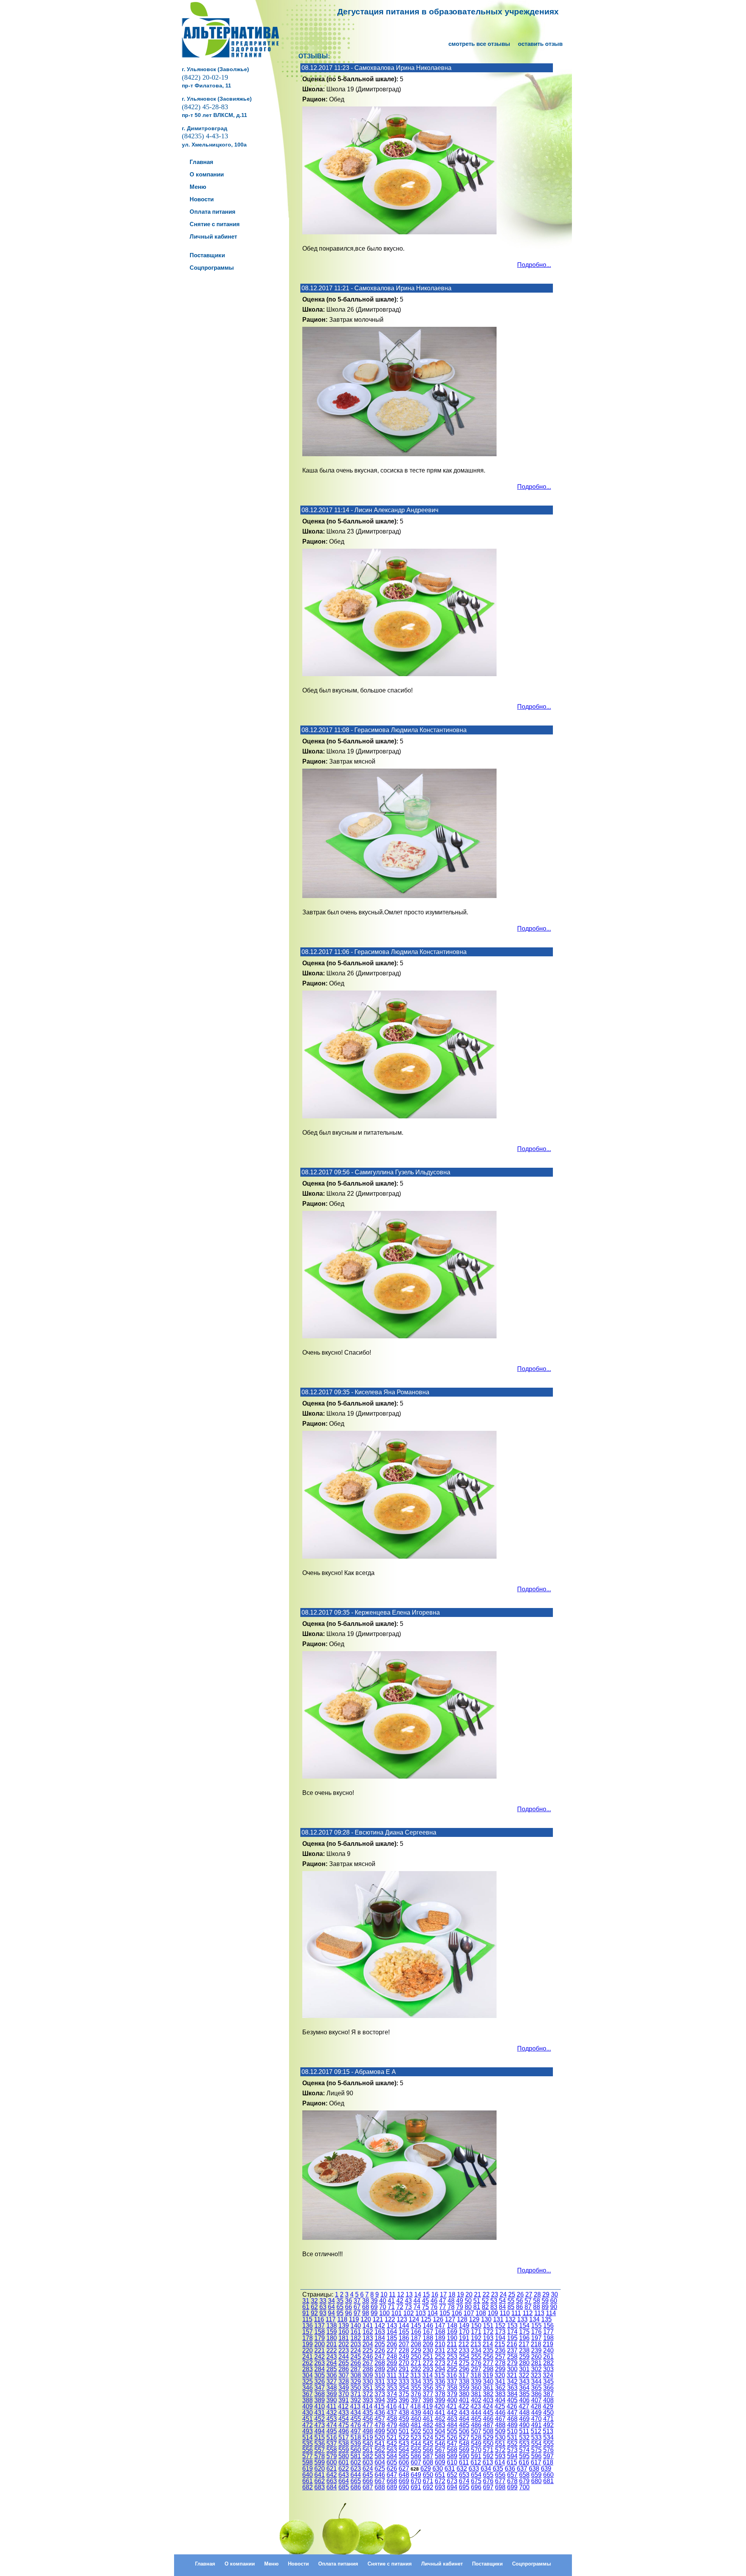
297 (476, 2369)
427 (524, 2406)
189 (440, 2338)
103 (421, 2313)
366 (548, 2388)
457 (380, 2419)
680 (536, 2481)
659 (536, 2475)
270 (404, 2363)
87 (528, 2307)
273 (440, 2363)
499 (380, 2431)
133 (522, 2319)
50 (468, 2301)
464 (464, 2419)
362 (500, 2388)
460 (416, 2419)
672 (440, 2481)
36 (349, 2301)
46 (434, 2301)
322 (524, 2375)
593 (500, 2456)
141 (368, 2326)
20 (469, 2294)
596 (536, 2456)
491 (536, 2425)
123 (402, 2319)
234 (476, 2350)
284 (320, 2369)
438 (404, 2413)
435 (368, 2413)
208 (416, 2344)
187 (416, 2338)
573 (512, 2450)
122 (390, 2319)
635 (498, 2469)
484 (452, 2425)
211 (452, 2344)
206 (392, 2344)
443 (464, 2413)
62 (314, 2307)
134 (534, 2319)
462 (440, 2419)
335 (428, 2382)
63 (323, 2307)
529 (488, 2437)
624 (368, 2469)
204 (368, 2344)
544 (416, 2444)
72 (400, 2307)
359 (464, 2388)
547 (452, 2444)
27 (529, 2294)
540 (368, 2444)
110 (505, 2313)
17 (443, 2294)
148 (452, 2326)
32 (314, 2301)
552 (512, 2444)
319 (488, 2375)
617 (536, 2462)
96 (349, 2313)
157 (308, 2332)
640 (308, 2475)
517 (344, 2437)
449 (536, 2413)
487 (488, 2425)
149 (464, 2326)
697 (488, 2487)
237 (512, 2350)
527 (464, 2437)
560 (356, 2450)
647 (392, 2475)
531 (512, 2437)
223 (344, 2350)
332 (392, 2382)
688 (380, 2487)
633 (474, 2469)
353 (392, 2388)
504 (440, 2431)
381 (476, 2394)
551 (500, 2444)
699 (512, 2487)
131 (498, 2319)
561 (368, 2450)
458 (392, 2419)
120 (366, 2319)
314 (428, 2375)
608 (428, 2462)
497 (356, 2431)
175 (524, 2332)
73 (408, 2307)
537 (332, 2444)
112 (528, 2313)
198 (548, 2338)
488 (500, 2425)
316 (452, 2375)
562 (380, 2450)
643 (344, 2475)
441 (440, 2413)
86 (519, 2307)
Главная (205, 2564)
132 (510, 2319)
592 (488, 2456)
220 (308, 2350)
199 (308, 2344)
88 (537, 2307)
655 (488, 2475)
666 (368, 2481)
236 (500, 2350)
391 (344, 2400)
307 (344, 2375)
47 (443, 2301)
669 (404, 2481)
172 (488, 2332)
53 (494, 2301)
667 (380, 2481)
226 (380, 2350)
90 (554, 2307)
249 (404, 2357)
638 (534, 2469)
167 (428, 2332)
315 (440, 2375)
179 (320, 2338)
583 (380, 2456)
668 (392, 2481)
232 (452, 2350)
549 (476, 2444)
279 (512, 2363)
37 (357, 2301)
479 (392, 2425)
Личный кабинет (442, 2564)
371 (356, 2394)
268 (380, 2363)
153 (512, 2326)
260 (536, 2357)
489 (512, 2425)
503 (428, 2431)
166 (416, 2332)
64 (331, 2307)
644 (356, 2475)
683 (320, 2487)
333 (404, 2382)
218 (536, 2344)
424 (488, 2406)
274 (452, 2363)
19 (460, 2294)
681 (548, 2481)
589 (452, 2456)
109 (493, 2313)
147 (440, 2326)
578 (320, 2456)
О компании (240, 2564)
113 (539, 2313)
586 (416, 2456)
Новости (298, 2564)
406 (524, 2400)
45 (425, 2301)
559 (344, 2450)
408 (548, 2400)
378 (440, 2394)
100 (384, 2313)
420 (440, 2406)
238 (524, 2350)
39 (374, 2301)
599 (320, 2462)
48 (451, 2301)
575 (536, 2450)
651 (440, 2475)
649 (416, 2475)
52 (485, 2301)
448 (524, 2413)
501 (404, 2431)
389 (320, 2400)
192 (476, 2338)
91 (306, 2313)
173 (500, 2332)
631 (450, 2469)
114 (551, 2313)
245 (356, 2357)
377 (428, 2394)
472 (308, 2425)
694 (452, 2487)
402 (476, 2400)
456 (368, 2419)
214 (488, 2344)
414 (367, 2406)
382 (488, 2394)
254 (464, 2357)
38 (366, 2301)
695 (464, 2487)
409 (308, 2406)
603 (368, 2462)
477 (368, 2425)
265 (344, 2363)
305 (320, 2375)
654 (476, 2475)
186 (404, 2338)
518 (356, 2437)
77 (443, 2307)
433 (344, 2413)
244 (344, 2357)
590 (464, 2456)
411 (331, 2406)
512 (536, 2431)
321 (512, 2375)
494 (320, 2431)
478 (380, 2425)
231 (440, 2350)
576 (548, 2450)
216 (512, 2344)
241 (308, 2357)
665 (356, 2481)
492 (548, 2425)
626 (392, 2469)
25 (512, 2294)
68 (366, 2307)
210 (440, 2344)
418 (416, 2406)
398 (428, 2400)
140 (356, 2326)
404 (500, 2400)
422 (464, 2406)
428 (536, 2406)
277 (488, 2363)
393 (368, 2400)
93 (323, 2313)
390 (332, 2400)
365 (536, 2388)
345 (548, 2382)
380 (464, 2394)
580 (344, 2456)
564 (404, 2450)
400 (452, 2400)
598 (308, 2462)
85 (511, 2307)
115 (307, 2319)
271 (416, 2363)
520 (380, 2437)
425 (500, 2406)
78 (451, 2307)
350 (356, 2388)
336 (440, 2382)
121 (378, 2319)
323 (536, 2375)
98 (366, 2313)
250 (416, 2357)
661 (308, 2481)
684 (332, 2487)
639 (546, 2469)
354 (404, 2388)
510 (512, 2431)
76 (434, 2307)
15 (426, 2294)
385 (524, 2394)
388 (308, 2400)
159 (332, 2332)
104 (433, 2313)
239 (536, 2350)
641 (320, 2475)
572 (500, 2450)
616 (524, 2462)
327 (332, 2382)
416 (391, 2406)
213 (476, 2344)
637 (522, 2469)
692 (428, 2487)
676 (488, 2481)
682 (308, 2487)
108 (481, 2313)
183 (368, 2338)
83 (494, 2307)
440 (428, 2413)
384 (512, 2394)
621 (332, 2469)
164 (392, 2332)
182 (356, 2338)
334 (416, 2382)
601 (344, 2462)
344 (536, 2382)
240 (548, 2350)
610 (452, 2462)
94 (331, 2313)
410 (320, 2406)
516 (332, 2437)
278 (500, 2363)
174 (512, 2332)
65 (340, 2307)
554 (536, 2444)
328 (344, 2382)
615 (512, 2462)
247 (380, 2357)
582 (368, 2456)
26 (520, 2294)
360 (476, 2388)
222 (332, 2350)
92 (314, 2313)
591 (476, 2456)
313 (416, 2375)
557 (320, 2450)
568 (452, 2450)
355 (416, 2388)
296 (464, 2369)
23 (495, 2294)
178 (308, 2338)
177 (548, 2332)
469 (524, 2419)
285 (332, 2369)
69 (374, 2307)
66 (349, 2307)
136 (308, 2326)
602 (356, 2462)
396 (404, 2400)
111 (516, 2313)
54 (502, 2301)
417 (404, 2406)
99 (374, 2313)
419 (428, 2406)
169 (452, 2332)
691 (416, 2487)
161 (356, 2332)
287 (356, 2369)
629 (426, 2469)
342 (512, 2382)
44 (417, 2301)
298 (488, 2369)
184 (380, 2338)
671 (428, 2481)
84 (502, 2307)
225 (368, 2350)
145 (416, 2326)
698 (500, 2487)
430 (308, 2413)
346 (308, 2388)
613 (488, 2462)
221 (320, 2350)
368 (320, 2394)
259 (524, 2357)
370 (344, 2394)
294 (440, 2369)
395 (392, 2400)
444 (476, 2413)
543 (404, 2444)
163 (380, 2332)
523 (416, 2437)
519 (368, 2437)
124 (414, 2319)
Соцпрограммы (532, 2564)
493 (308, 2431)
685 (344, 2487)
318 (476, 2375)
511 (524, 2431)
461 (428, 2419)
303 (548, 2369)
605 (392, 2462)
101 (397, 2313)
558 (332, 2450)
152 (500, 2326)
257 (500, 2357)
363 (512, 2388)
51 (477, 2301)
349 (344, 2388)
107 (469, 2313)
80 (468, 2307)
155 (536, 2326)
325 (308, 2382)
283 (308, 2369)
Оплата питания (338, 2564)
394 (380, 2400)
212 (464, 2344)
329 (356, 2382)
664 (344, 2481)
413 (355, 2406)
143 (392, 2326)
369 (332, 2394)
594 (512, 2456)
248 (392, 2357)
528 (476, 2437)
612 (476, 2462)
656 (500, 2475)
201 (332, 2344)
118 (342, 2319)
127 (450, 2319)
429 (548, 2406)
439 (416, 2413)
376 (416, 2394)
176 (536, 2332)
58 (537, 2301)
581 (356, 2456)
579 (332, 2456)
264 (332, 2363)
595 (524, 2456)
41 (391, 2301)
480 (404, 2425)
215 (500, 2344)
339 (476, 2382)
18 (452, 2294)
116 (319, 2319)
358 (452, 2388)
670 (416, 2481)
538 (344, 2444)
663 (332, 2481)
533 (536, 2437)
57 (528, 2301)
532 (524, 2437)
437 (392, 2413)
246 (368, 2357)
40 (383, 2301)
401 (464, 2400)
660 (548, 2475)
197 (536, 2338)
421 (452, 2406)
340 (488, 2382)
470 (536, 2419)
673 (452, 2481)
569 (464, 2450)
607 (416, 2462)
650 (428, 2475)
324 (548, 2375)
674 (464, 2481)
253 (452, 2357)
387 (548, 2394)
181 (344, 2338)
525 (440, 2437)
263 (320, 2363)
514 (308, 2437)
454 (344, 2419)
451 (308, 2419)
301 (524, 2369)
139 (344, 2326)
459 (404, 2419)
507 (476, 2431)
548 (464, 2444)
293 (428, 2369)
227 (392, 2350)
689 (392, 2487)
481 (416, 2425)
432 (332, 2413)
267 (368, 2363)
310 (380, 2375)
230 (428, 2350)
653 (464, 2475)
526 (452, 2437)
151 (488, 2326)
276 (476, 2363)
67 (357, 2307)
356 (428, 2388)
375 (404, 2394)
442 (452, 2413)
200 (320, 2344)
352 (380, 2388)
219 (548, 2344)
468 (512, 2419)
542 (392, 2444)
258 (512, 2357)
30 (554, 2294)
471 (548, 2419)
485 (464, 2425)
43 (408, 2301)
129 (474, 2319)
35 (340, 2301)
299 (500, 2369)
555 (548, 2444)
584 (392, 2456)
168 (440, 2332)
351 (368, 2388)
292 (416, 2369)
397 (416, 2400)
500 (392, 2431)
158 (320, 2332)
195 (512, 2338)
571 (488, 2450)
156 (548, 2326)
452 (320, 2419)
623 (356, 2469)
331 (380, 2382)
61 (306, 2307)
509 (500, 2431)
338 (464, 2382)
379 (452, 2394)
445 (488, 2413)
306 (332, 2375)
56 (519, 2301)
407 (536, 2400)
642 (332, 2475)
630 (438, 2469)
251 (428, 2357)
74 (417, 2307)
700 (524, 2487)
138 (332, 2326)
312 (404, 2375)
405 (512, 2400)
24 (503, 2294)
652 (452, 2475)
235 (488, 2350)
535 (308, 2444)
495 (332, 2431)
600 (332, 2462)
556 (308, 2450)
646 (380, 2475)
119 (354, 2319)
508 (488, 2431)
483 (440, 2425)
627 (404, 2469)
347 (320, 2388)
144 (404, 2326)
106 (457, 2313)
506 (464, 2431)
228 (404, 2350)
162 (368, 2332)
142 (380, 2326)
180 (332, 2338)
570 (476, 2450)
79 (460, 2307)
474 (332, 2425)
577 (308, 2456)
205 (380, 2344)
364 (524, 2388)
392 (356, 2400)
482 (428, 2425)
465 (476, 2419)
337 (452, 2382)
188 (428, 2338)
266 (356, 2363)
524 (428, 2437)
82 (485, 2307)
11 (392, 2294)
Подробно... (534, 265)
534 (548, 2437)
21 (478, 2294)
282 (548, 2363)
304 (308, 2375)
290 (392, 2369)
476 (356, 2425)
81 (477, 2307)
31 (306, 2301)
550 (488, 2444)
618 (548, 2462)
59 (545, 2301)
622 (344, 2469)
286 (344, 2369)
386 (536, 2394)
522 (404, 2437)
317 (464, 2375)
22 (486, 2294)
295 (452, 2369)
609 (440, 2462)
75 (425, 2307)
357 (440, 2388)
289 (380, 2369)
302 (536, 2369)
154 (524, 2326)
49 (460, 2301)
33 (323, 2301)
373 (380, 2394)
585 (404, 2456)
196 (524, 2338)
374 (392, 2394)
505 (452, 2431)
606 (404, 2462)
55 (511, 2301)
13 (409, 2294)
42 (400, 2301)
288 (368, 2369)
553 (524, 2444)
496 (344, 2431)
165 (404, 2332)
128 (462, 2319)
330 (368, 2382)
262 (308, 2363)
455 (356, 2419)
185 (392, 2338)
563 (392, 2450)
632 (462, 2469)
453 (332, 2419)
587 (428, 2456)
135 (546, 2319)
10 (384, 2294)
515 (320, 2437)
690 (404, 2487)
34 (331, 2301)
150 (476, 2326)
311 (392, 2375)
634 (486, 2469)
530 (500, 2437)
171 (476, 2332)
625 (380, 2469)
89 (545, 2307)
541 (380, 2444)
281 (536, 2363)
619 (308, 2469)
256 (488, 2357)
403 (488, 2400)
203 (356, 2344)
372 (368, 2394)
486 (476, 2425)
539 (356, 2444)
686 (356, 2487)
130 (486, 2319)
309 (368, 2375)
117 (331, 2319)
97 (357, 2313)
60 (554, 2301)
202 (344, 2344)
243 (332, 2357)
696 (476, 2487)
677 (500, 2481)
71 (391, 2307)
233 (464, 2350)
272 (428, 2363)
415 (379, 2406)
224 (356, 2350)
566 (428, 2450)
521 (392, 2437)
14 (418, 2294)
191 (464, 2338)
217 (524, 2344)
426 (512, 2406)
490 (524, 2425)
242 (320, 2357)
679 (524, 2481)
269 (392, 2363)
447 (512, 2413)
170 (464, 2332)
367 (308, 2394)
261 (548, 2357)
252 (440, 2357)
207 (404, 2344)
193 (488, 2338)
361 (488, 2388)
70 (383, 2307)
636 (510, 2469)
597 (548, 2456)
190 (452, 2338)
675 (476, 2481)
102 (409, 2313)
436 (380, 2413)
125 (426, 2319)
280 (524, 2363)
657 (512, 2475)
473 (320, 2425)
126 (438, 2319)
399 (440, 2400)
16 (435, 2294)
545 (428, 2444)
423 (476, 2406)
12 (401, 2294)
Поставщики (487, 2564)
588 (440, 2456)
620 (320, 2469)
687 (368, 2487)
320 (500, 2375)
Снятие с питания (390, 2564)
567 (440, 2450)
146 (428, 2326)
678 (512, 2481)
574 (524, 2450)
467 (500, 2419)
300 (512, 2369)
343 (524, 2382)
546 (440, 2444)
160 (344, 2332)
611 (464, 2462)
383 (500, 2394)
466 (488, 2419)
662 (320, 2481)
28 (537, 2294)
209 (428, 2344)
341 (500, 2382)
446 (500, 2413)
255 (476, 2357)
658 (524, 2475)
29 (546, 2294)
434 (356, 2413)
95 (340, 2313)
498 (368, 2431)
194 (500, 2338)
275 (464, 2363)
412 (343, 2406)
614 (500, 2462)
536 (320, 2444)
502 (416, 2431)
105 (445, 2313)
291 (404, 2369)
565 (416, 2450)
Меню (271, 2564)
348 (332, 2388)
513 (548, 2431)
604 (380, 2462)
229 (416, 2350)
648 (404, 2475)
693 (440, 2487)
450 (548, 2413)
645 (368, 2475)
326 (320, 2382)
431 (320, 2413)
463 (452, 2419)
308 (356, 2375)
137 (320, 2326)
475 (344, 2425)
